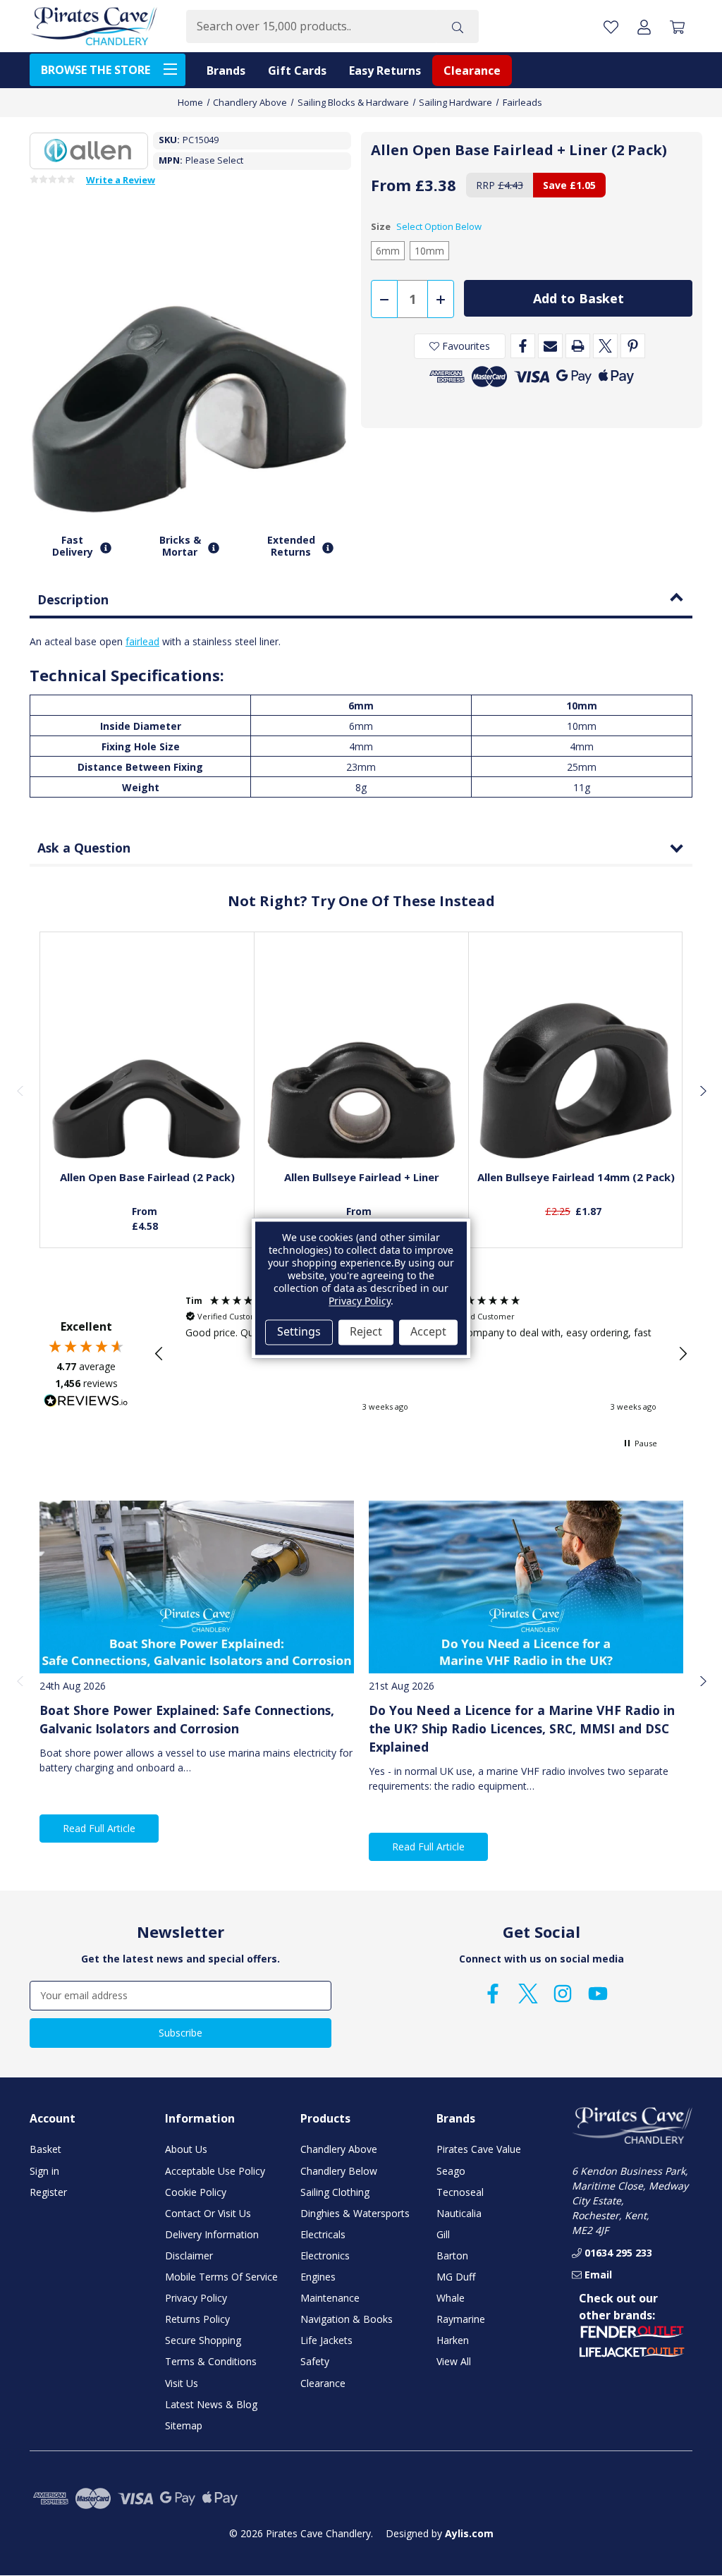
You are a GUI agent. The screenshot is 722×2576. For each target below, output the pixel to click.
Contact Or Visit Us (208, 2213)
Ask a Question (84, 848)
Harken (453, 2340)
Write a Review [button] (121, 181)
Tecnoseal (460, 2192)
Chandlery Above (339, 2149)
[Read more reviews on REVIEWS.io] (86, 1403)
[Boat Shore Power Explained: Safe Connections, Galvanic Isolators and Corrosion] (197, 1587)
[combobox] (311, 26)
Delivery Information (212, 2234)
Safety (315, 2361)
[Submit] (458, 26)
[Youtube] (598, 1994)
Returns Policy (197, 2319)
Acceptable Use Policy (215, 2171)
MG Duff (456, 2277)
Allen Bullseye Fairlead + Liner (362, 1177)
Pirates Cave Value (479, 2149)
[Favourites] (147, 1124)
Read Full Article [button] (99, 1828)
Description (73, 599)
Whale (451, 2298)
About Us (186, 2149)
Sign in (44, 2171)
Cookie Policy (196, 2192)
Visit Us (182, 2383)
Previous (20, 1090)
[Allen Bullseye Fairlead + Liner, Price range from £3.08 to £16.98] (362, 1062)
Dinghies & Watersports (355, 2213)
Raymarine (461, 2319)
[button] (159, 1354)
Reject (366, 1332)
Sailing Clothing (335, 2192)
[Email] (550, 346)
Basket (45, 2149)
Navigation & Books (347, 2319)
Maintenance (330, 2298)
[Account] (644, 26)
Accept (428, 1332)
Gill (443, 2234)
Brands (226, 71)
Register (48, 2192)
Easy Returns (385, 71)
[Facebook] (523, 346)
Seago (451, 2171)
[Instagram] (563, 1994)
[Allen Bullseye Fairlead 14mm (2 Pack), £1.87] (576, 1062)
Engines (318, 2277)
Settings (299, 1332)
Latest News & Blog (211, 2404)
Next (702, 1090)
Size (426, 226)
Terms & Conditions (211, 2361)
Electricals (323, 2234)
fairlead (142, 641)
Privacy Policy (196, 2298)
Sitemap (184, 2425)
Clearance (472, 71)
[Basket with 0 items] (677, 26)
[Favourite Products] (611, 26)
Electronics (325, 2255)
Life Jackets (326, 2340)
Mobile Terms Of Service (221, 2277)
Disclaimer (189, 2255)
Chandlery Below (339, 2171)
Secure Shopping (203, 2340)
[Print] (578, 346)
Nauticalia (459, 2213)
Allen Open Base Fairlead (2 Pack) (147, 1177)
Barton (452, 2255)
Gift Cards (297, 71)
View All (454, 2361)
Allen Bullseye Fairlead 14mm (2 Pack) (576, 1177)
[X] (605, 346)
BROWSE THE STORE (96, 70)
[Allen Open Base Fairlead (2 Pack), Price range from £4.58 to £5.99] (147, 1062)
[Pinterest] (633, 346)
